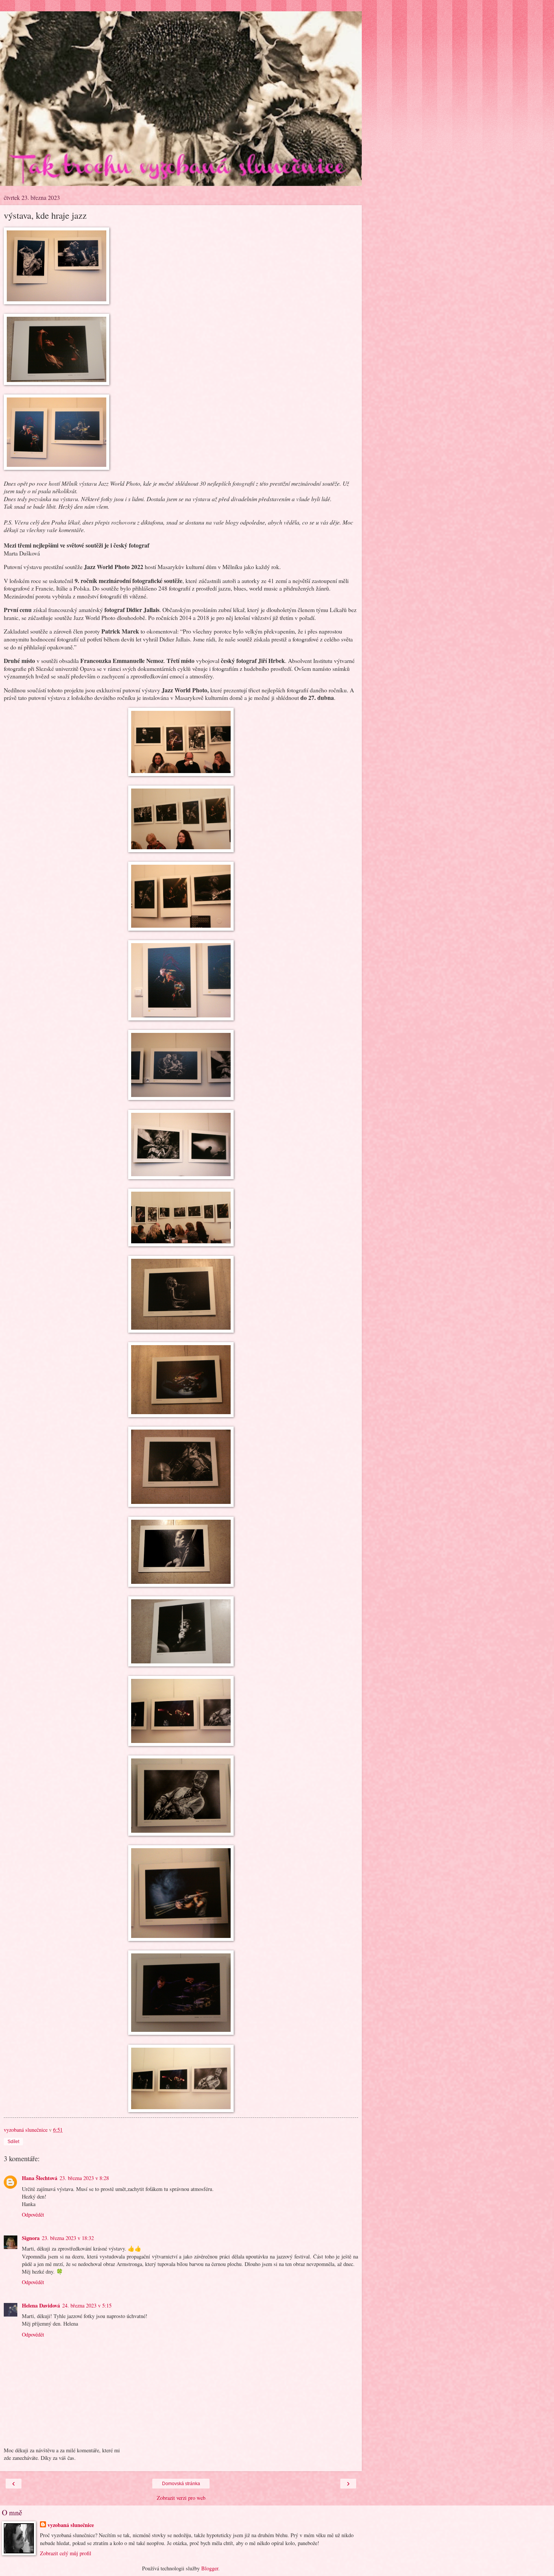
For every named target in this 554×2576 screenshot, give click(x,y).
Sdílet (13, 2142)
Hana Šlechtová (40, 2178)
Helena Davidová (41, 2305)
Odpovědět (33, 2215)
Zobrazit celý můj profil (66, 2553)
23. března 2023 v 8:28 (84, 2178)
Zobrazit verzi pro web (181, 2498)
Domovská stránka (181, 2484)
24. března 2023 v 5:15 (87, 2305)
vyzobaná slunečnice (71, 2525)
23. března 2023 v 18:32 (68, 2238)
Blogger (210, 2568)
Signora (31, 2238)
